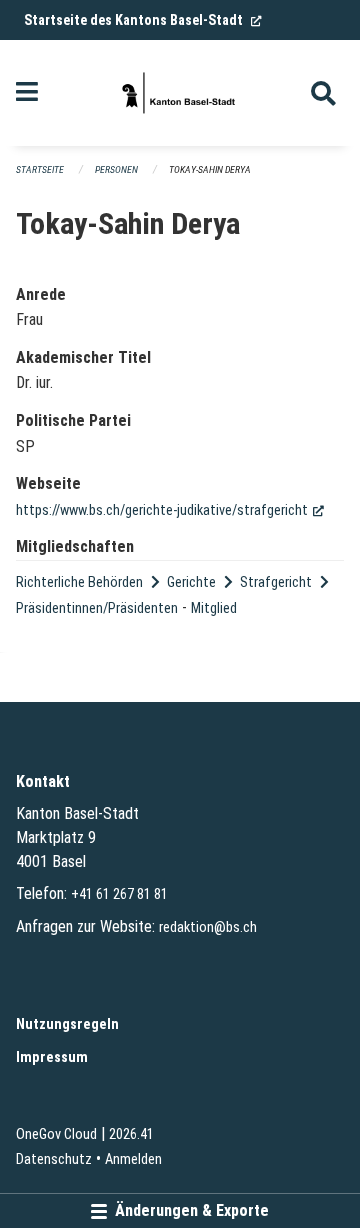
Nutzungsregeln (67, 1024)
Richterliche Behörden (79, 582)
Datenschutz (54, 1159)
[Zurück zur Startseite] (180, 93)
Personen (116, 169)
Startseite (40, 169)
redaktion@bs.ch (208, 927)
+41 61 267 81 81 (119, 894)
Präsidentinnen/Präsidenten (97, 608)
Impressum (52, 1057)
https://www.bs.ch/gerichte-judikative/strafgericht (170, 510)
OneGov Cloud (56, 1134)
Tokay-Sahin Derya (210, 169)
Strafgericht (276, 582)
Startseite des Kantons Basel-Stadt (143, 20)
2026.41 (131, 1134)
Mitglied (214, 608)
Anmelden (133, 1159)
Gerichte (191, 582)
